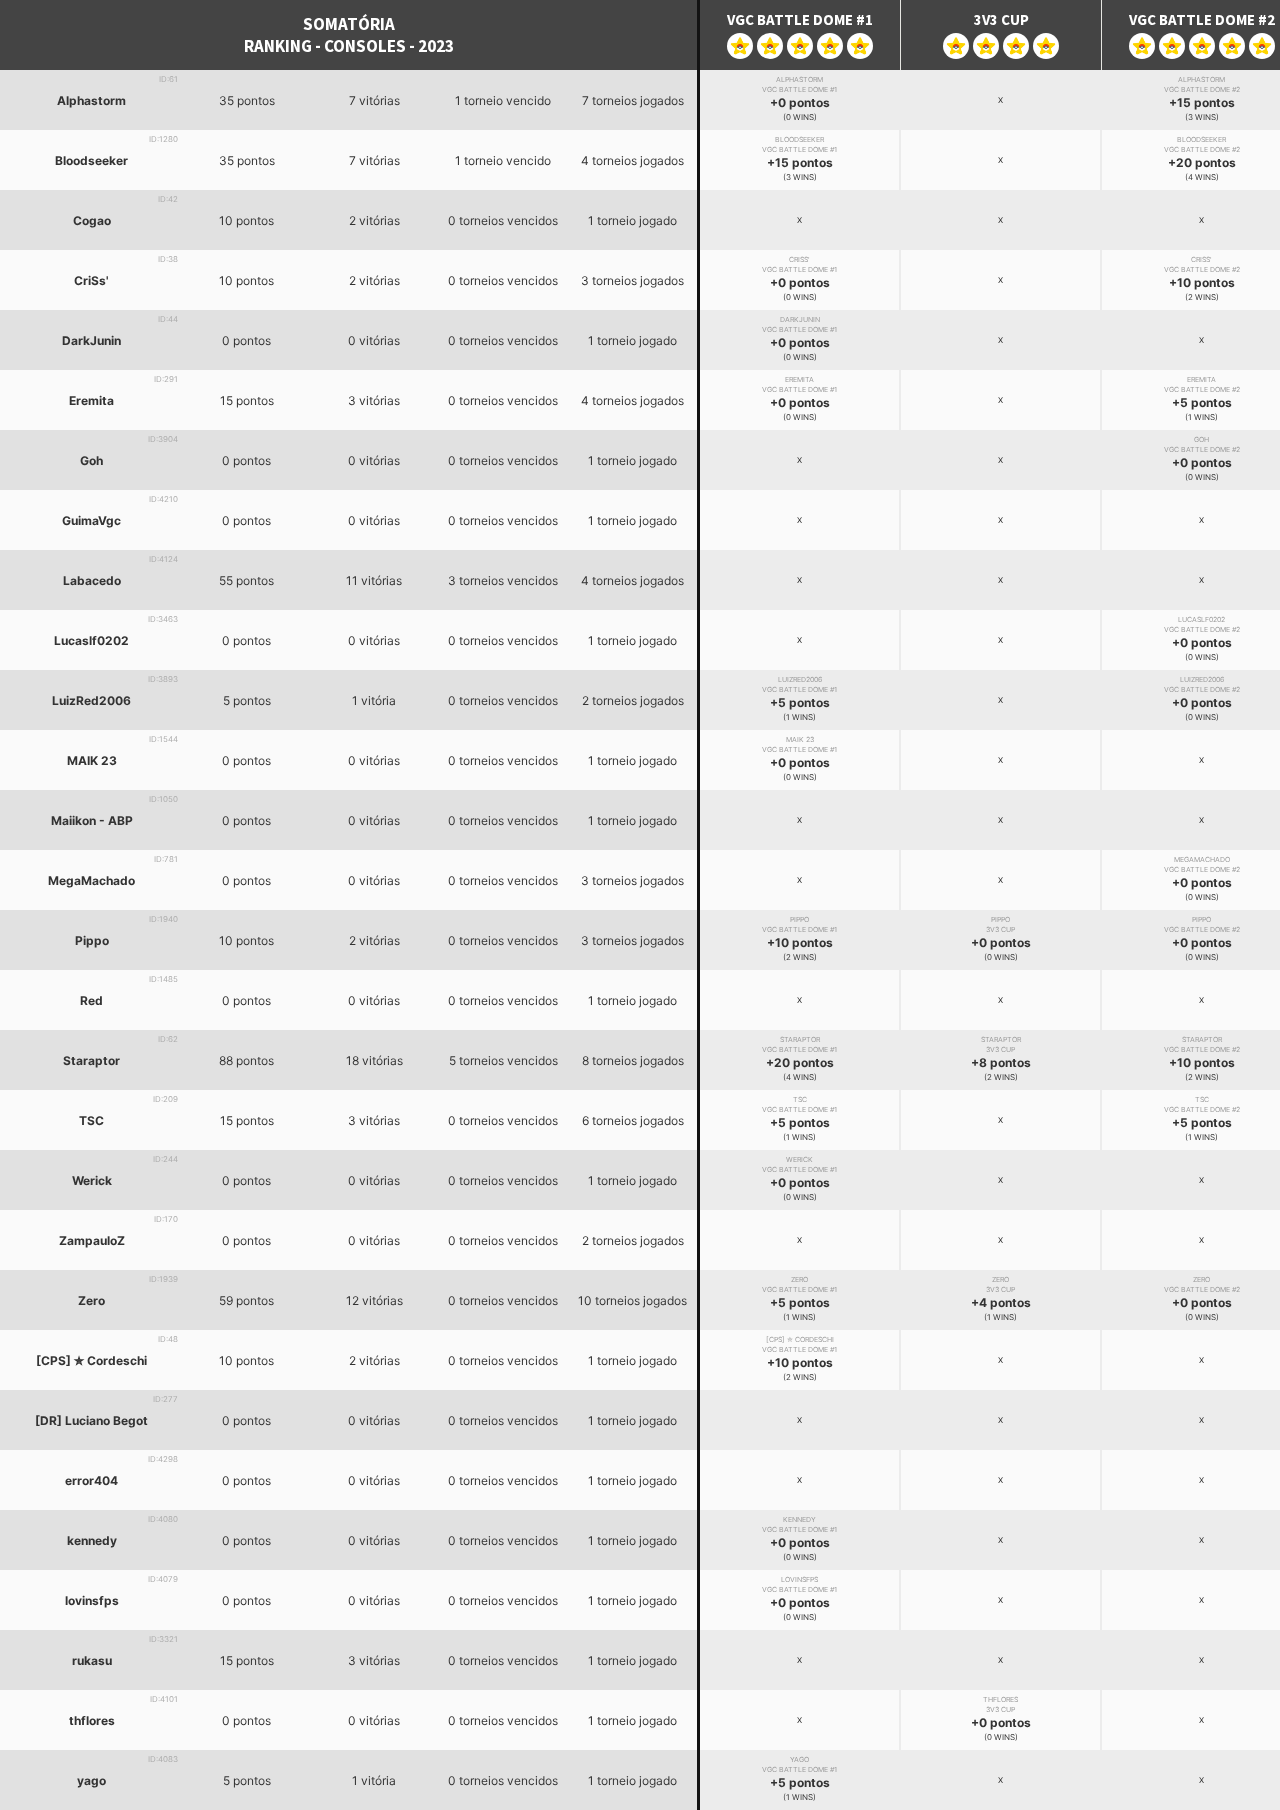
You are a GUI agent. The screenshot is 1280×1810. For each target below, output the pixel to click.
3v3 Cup (1001, 19)
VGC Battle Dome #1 (800, 19)
